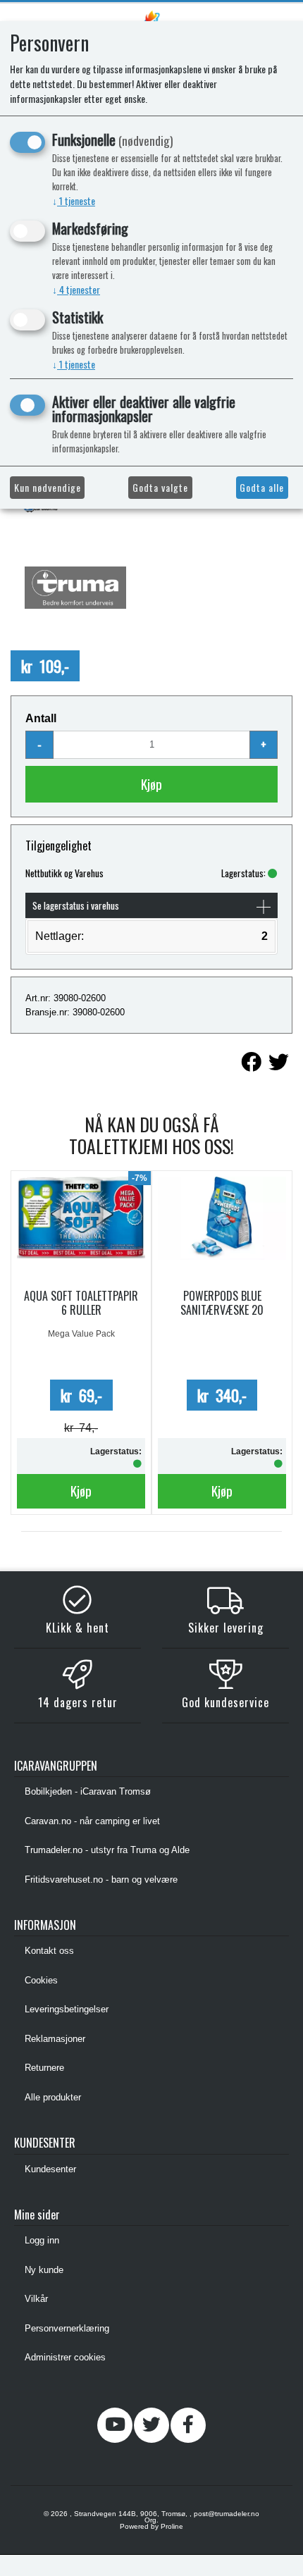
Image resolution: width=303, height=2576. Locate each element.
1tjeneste (74, 200)
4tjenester (76, 289)
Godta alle (262, 487)
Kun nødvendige (48, 487)
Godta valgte (160, 487)
